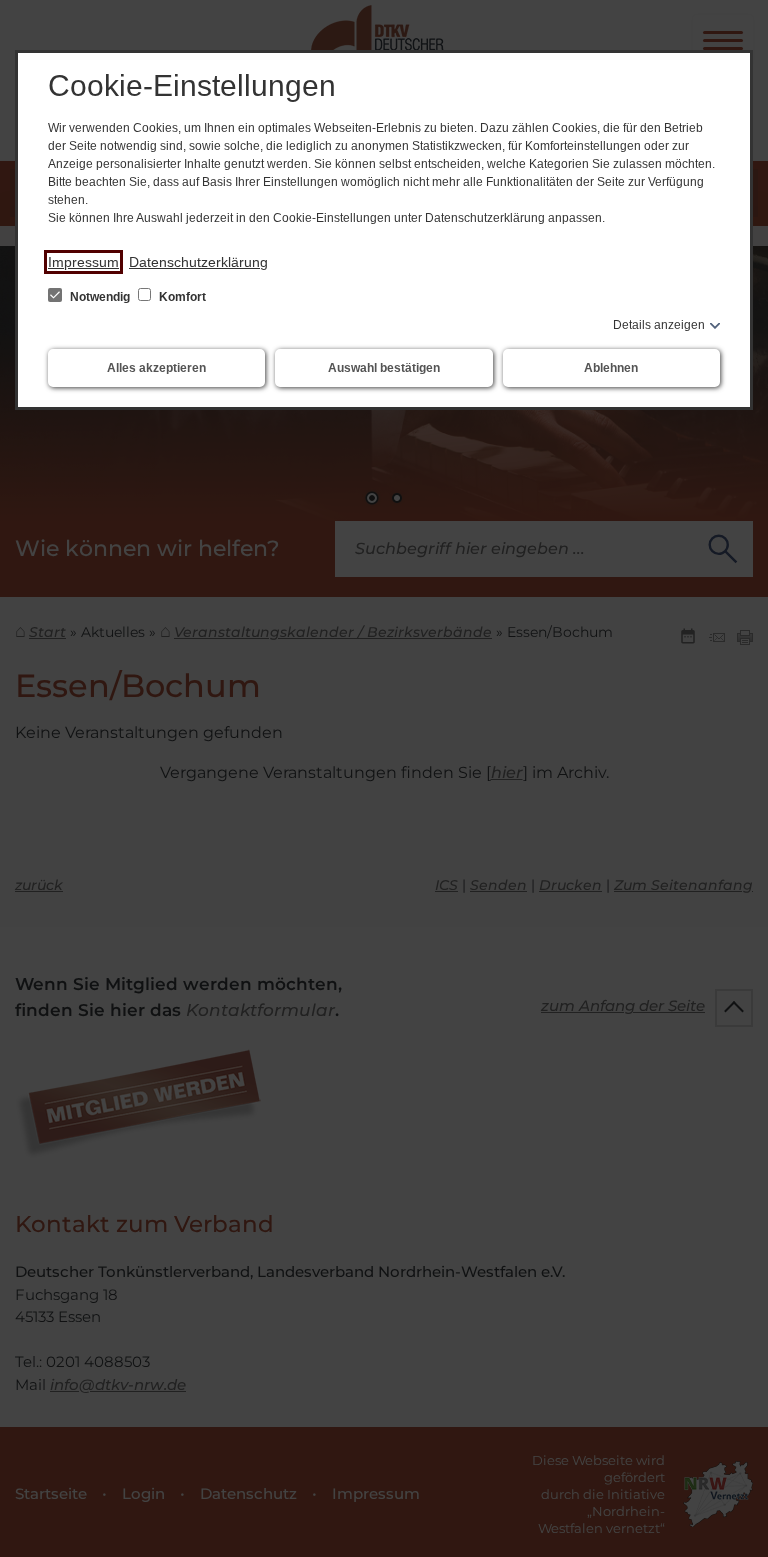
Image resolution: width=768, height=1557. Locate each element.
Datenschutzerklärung (198, 262)
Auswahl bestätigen (384, 368)
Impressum (83, 262)
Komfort (181, 297)
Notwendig (100, 297)
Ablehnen (611, 368)
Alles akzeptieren (156, 368)
